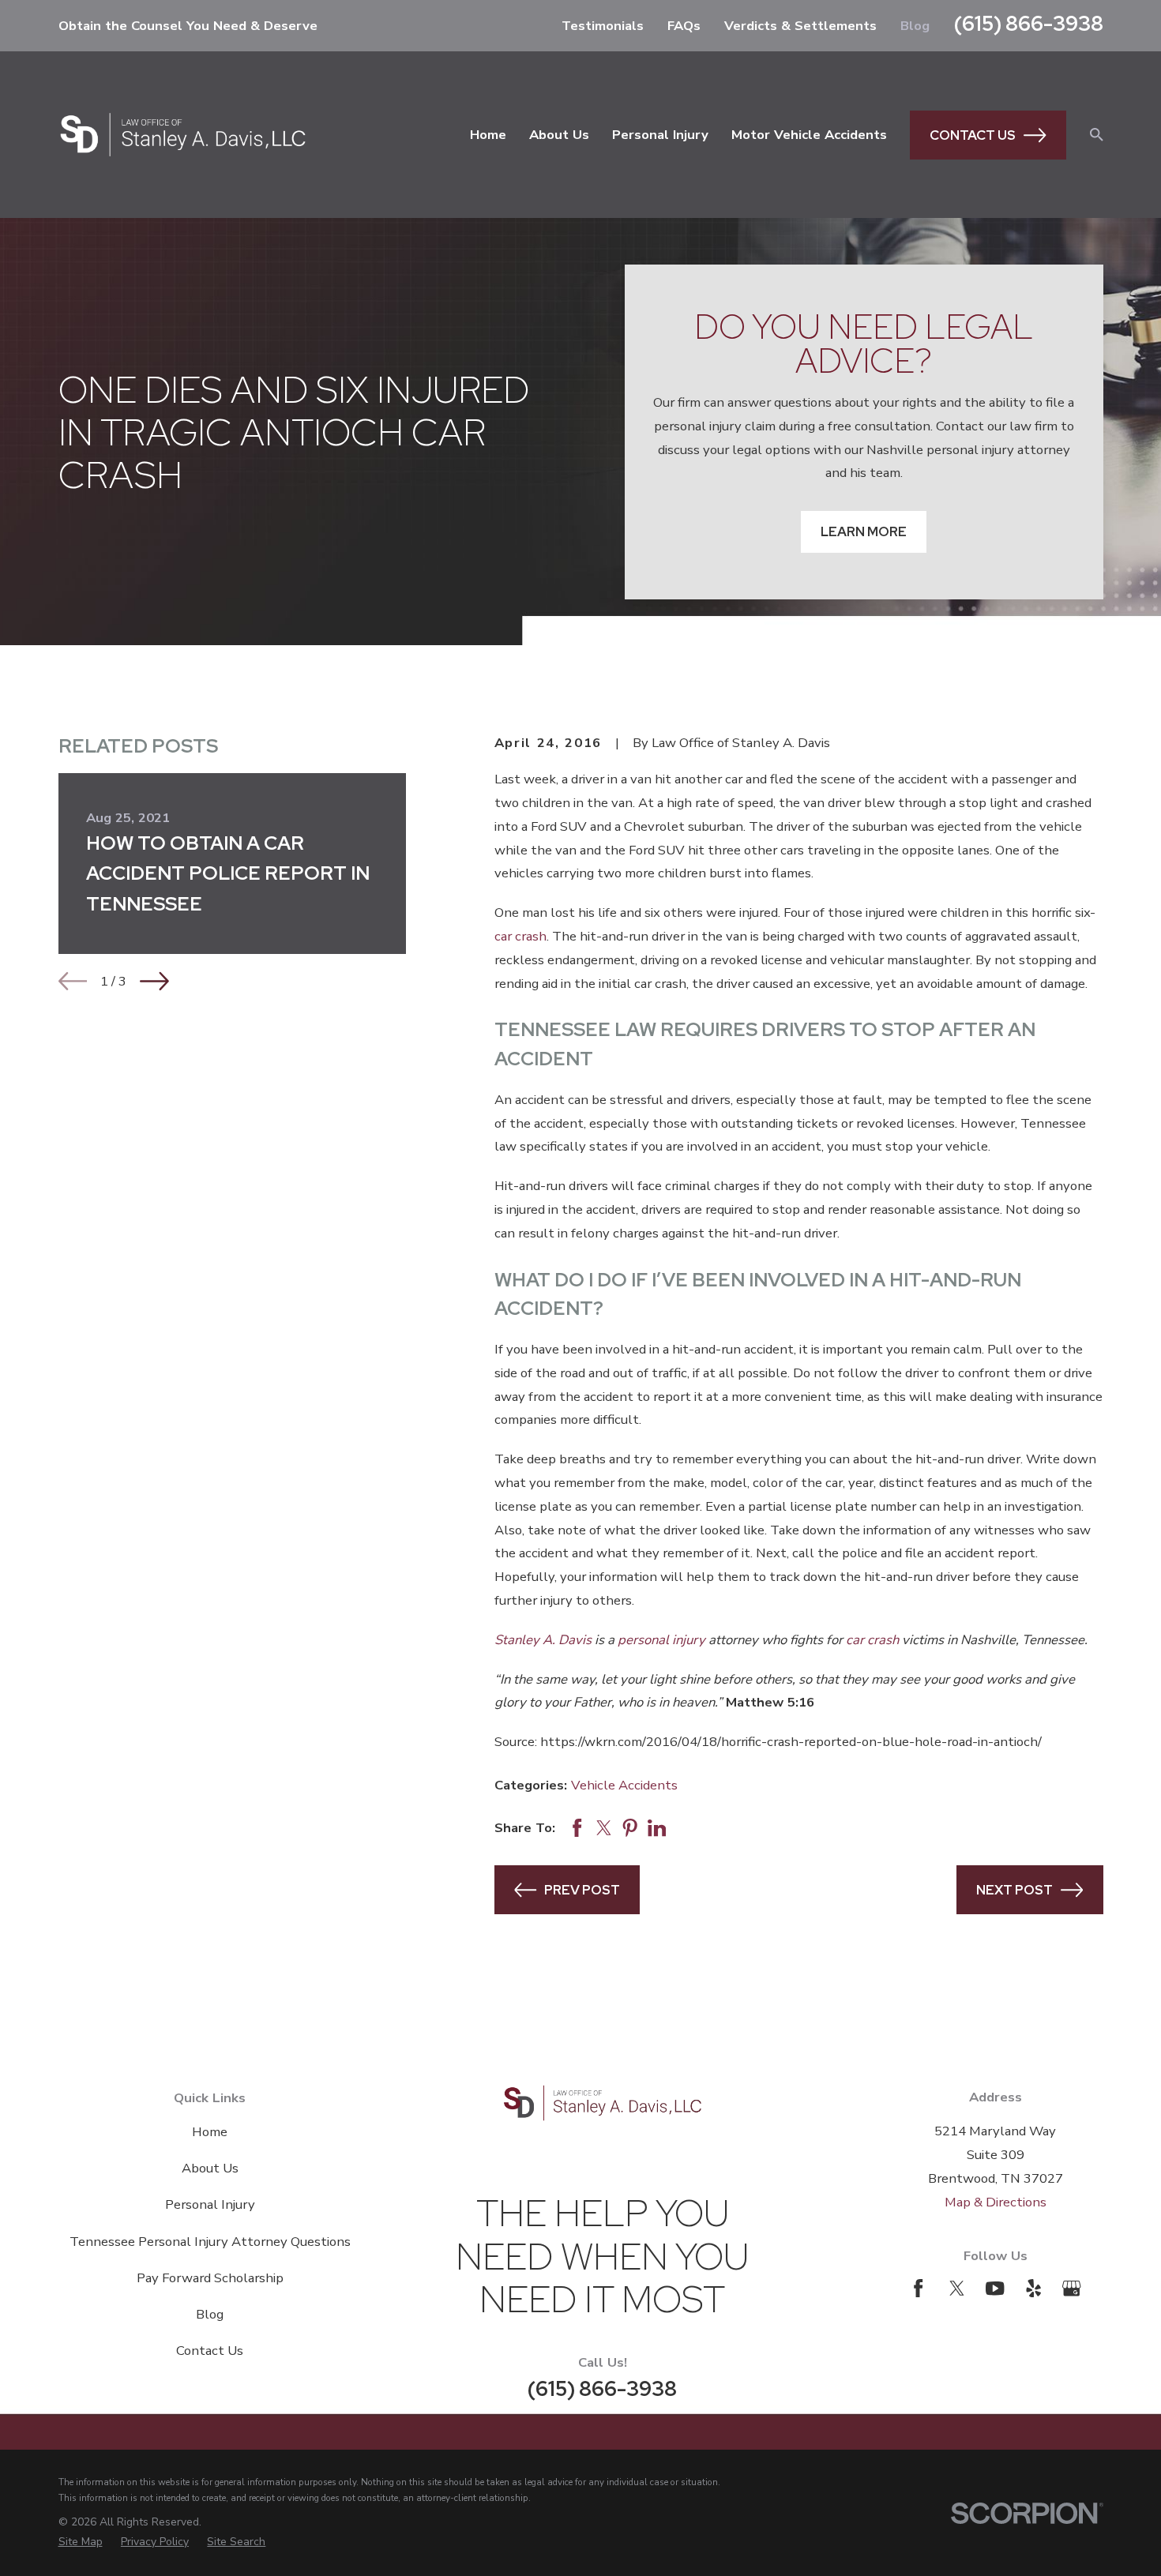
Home (210, 2132)
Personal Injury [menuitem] (660, 135)
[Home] (183, 135)
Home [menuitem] (488, 135)
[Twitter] (957, 2288)
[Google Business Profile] (1071, 2288)
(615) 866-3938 (1029, 23)
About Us (210, 2168)
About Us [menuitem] (559, 135)
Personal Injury (210, 2204)
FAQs (684, 26)
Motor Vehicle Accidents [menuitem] (809, 135)
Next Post (1014, 1890)
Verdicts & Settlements (800, 26)
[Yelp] (1033, 2288)
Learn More (864, 531)
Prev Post (582, 1890)
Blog (915, 26)
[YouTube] (995, 2288)
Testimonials (603, 26)
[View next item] (154, 981)
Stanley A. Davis (543, 1640)
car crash (520, 936)
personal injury (661, 1640)
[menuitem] (81, 2542)
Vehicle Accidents (624, 1785)
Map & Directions (996, 2202)
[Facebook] (918, 2288)
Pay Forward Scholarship (210, 2278)
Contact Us (973, 135)
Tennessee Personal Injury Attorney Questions (210, 2242)
